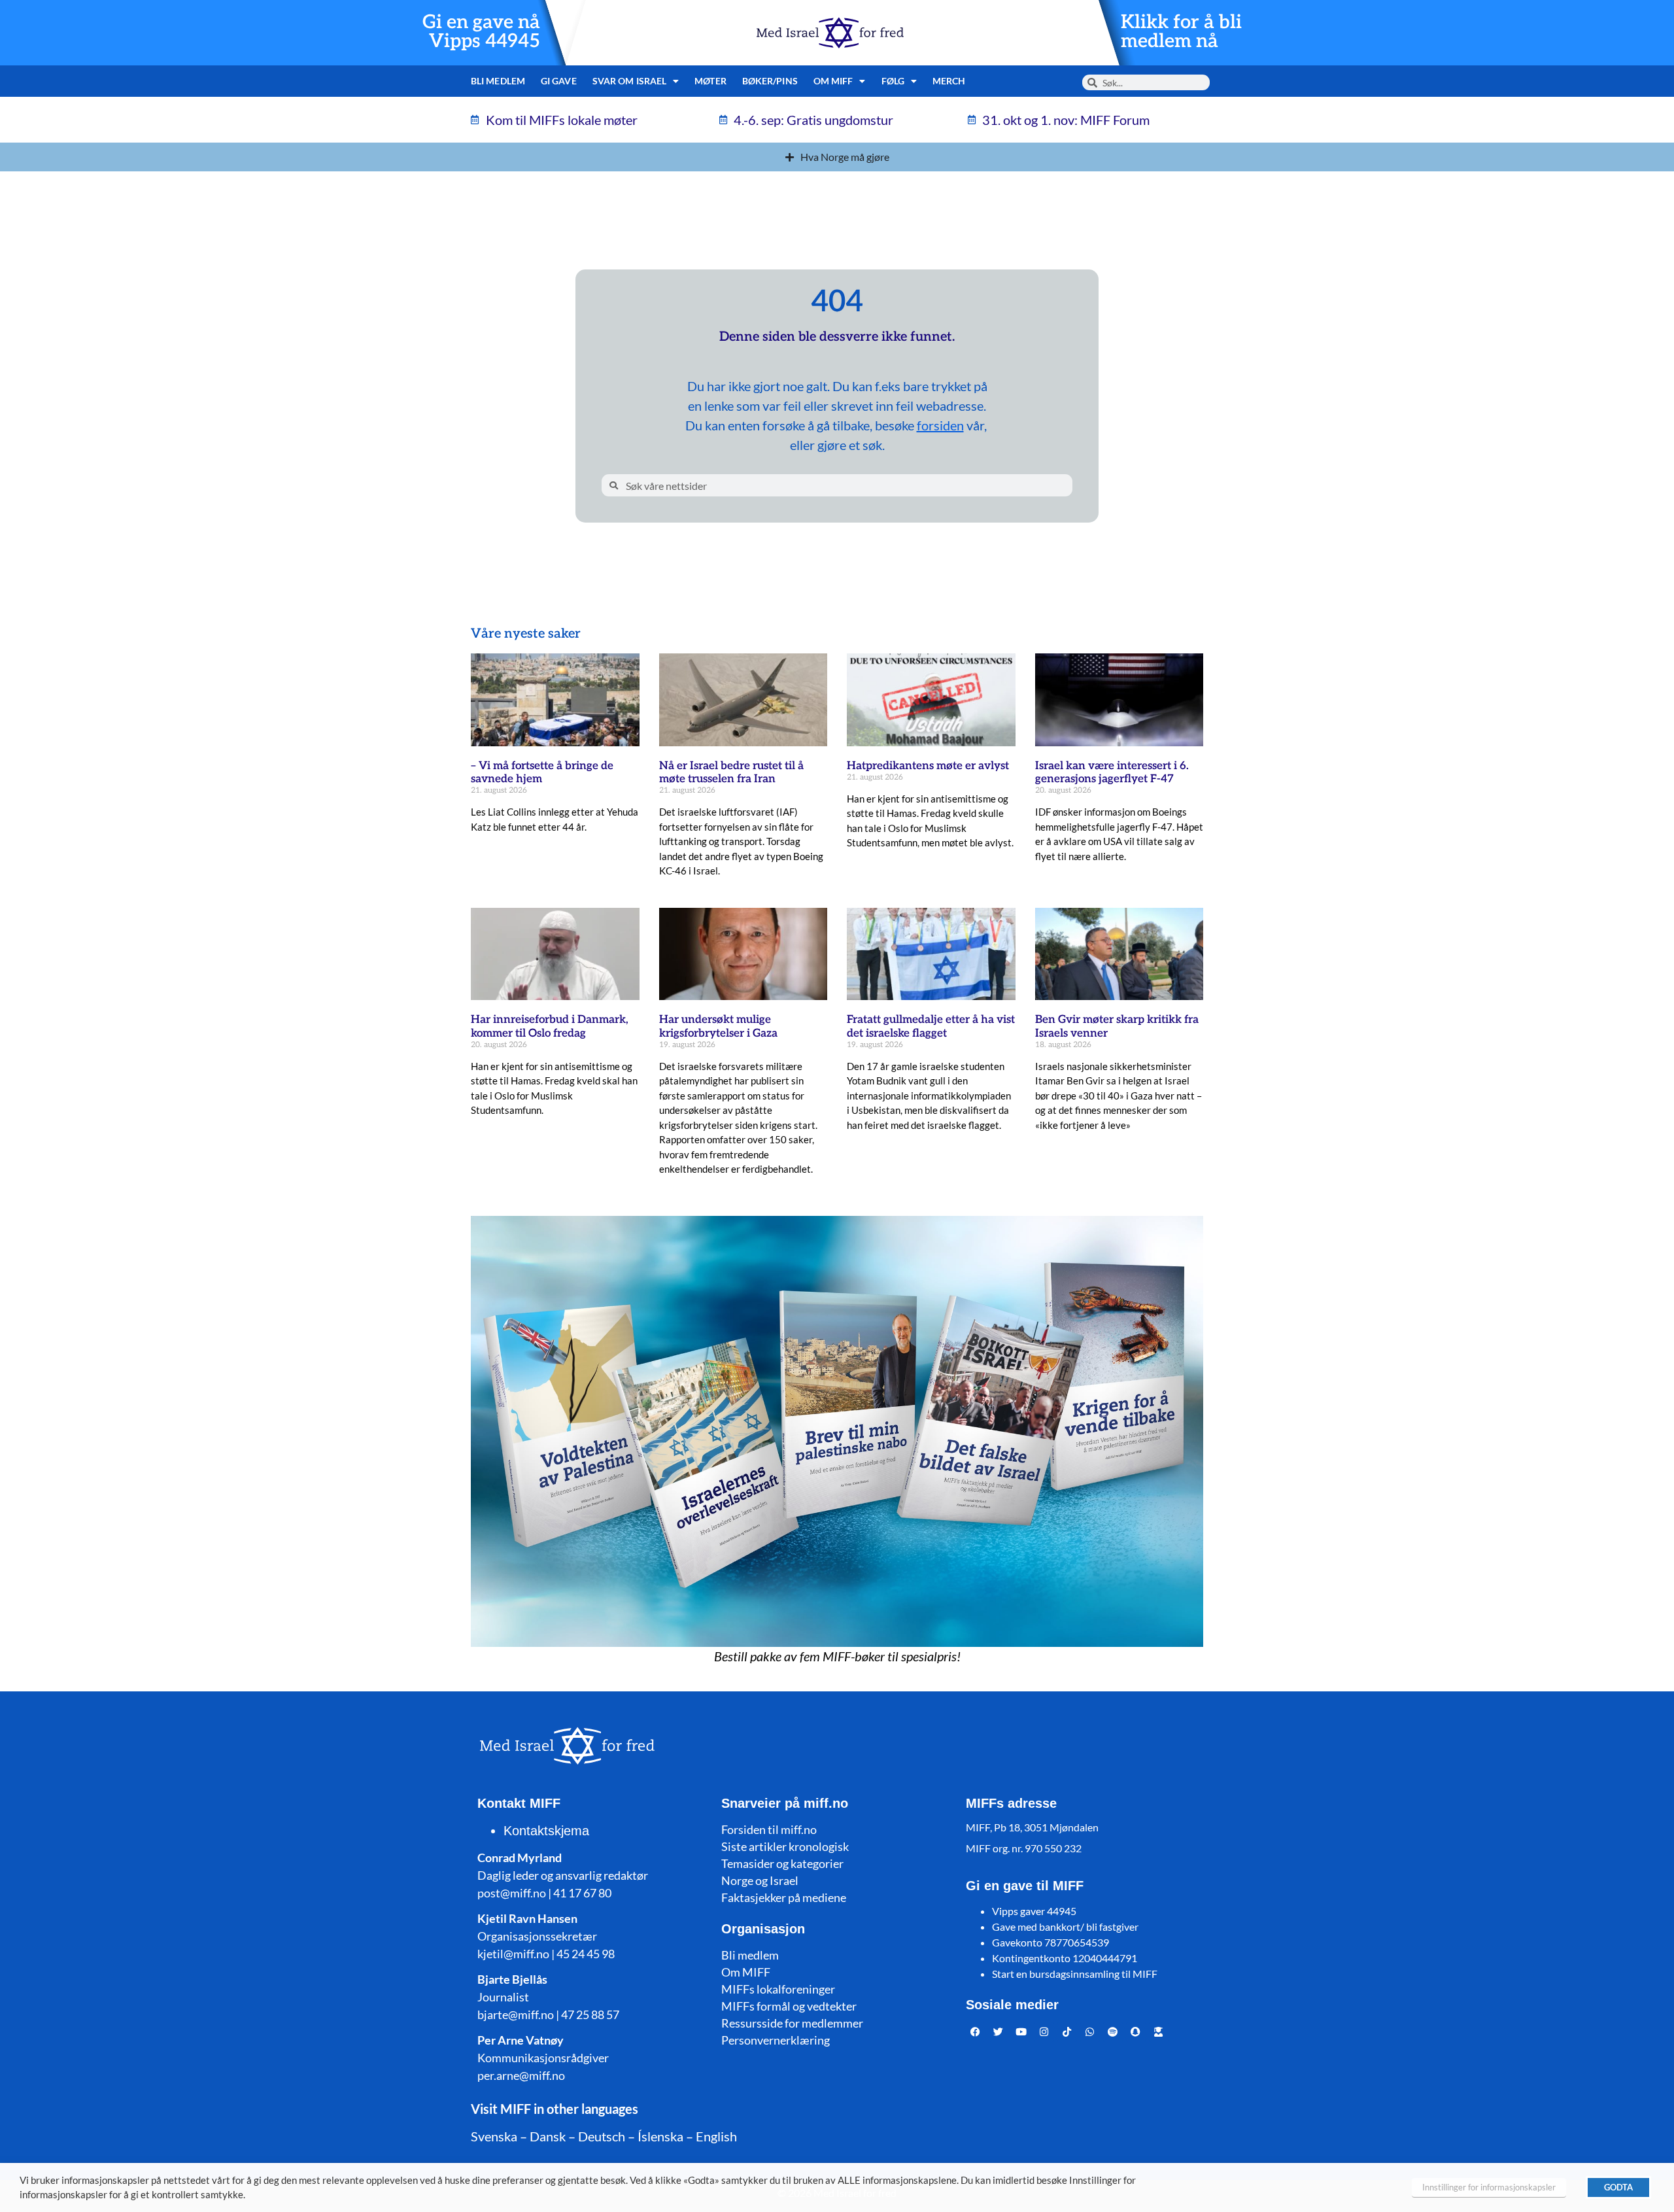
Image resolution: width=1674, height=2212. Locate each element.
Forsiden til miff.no (769, 1829)
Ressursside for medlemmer (792, 2023)
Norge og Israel (760, 1880)
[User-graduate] (1159, 2032)
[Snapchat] (1136, 2032)
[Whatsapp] (1090, 2032)
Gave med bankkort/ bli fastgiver (1065, 1927)
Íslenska (660, 2136)
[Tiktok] (1067, 2032)
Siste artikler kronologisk (785, 1846)
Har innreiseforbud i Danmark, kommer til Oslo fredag (550, 1026)
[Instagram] (1044, 2032)
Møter (710, 81)
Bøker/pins (770, 81)
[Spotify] (1113, 2032)
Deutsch (602, 2136)
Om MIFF (746, 1972)
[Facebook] (976, 2032)
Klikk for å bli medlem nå (1181, 32)
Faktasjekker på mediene (784, 1897)
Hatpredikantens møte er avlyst (928, 766)
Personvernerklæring (776, 2040)
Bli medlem (498, 81)
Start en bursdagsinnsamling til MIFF (1075, 1974)
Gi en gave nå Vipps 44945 (481, 32)
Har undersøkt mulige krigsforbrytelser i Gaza (718, 1026)
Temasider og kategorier (782, 1863)
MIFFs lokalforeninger (778, 1989)
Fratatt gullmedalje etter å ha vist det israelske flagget (931, 1026)
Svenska (494, 2136)
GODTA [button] (1618, 2187)
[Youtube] (1021, 2032)
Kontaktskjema (546, 1831)
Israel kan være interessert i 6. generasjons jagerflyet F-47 (1112, 772)
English (716, 2136)
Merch (949, 81)
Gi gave (559, 81)
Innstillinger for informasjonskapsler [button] (1489, 2187)
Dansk (548, 2136)
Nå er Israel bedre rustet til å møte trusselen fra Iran (731, 772)
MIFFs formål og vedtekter (789, 2006)
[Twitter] (999, 2032)
